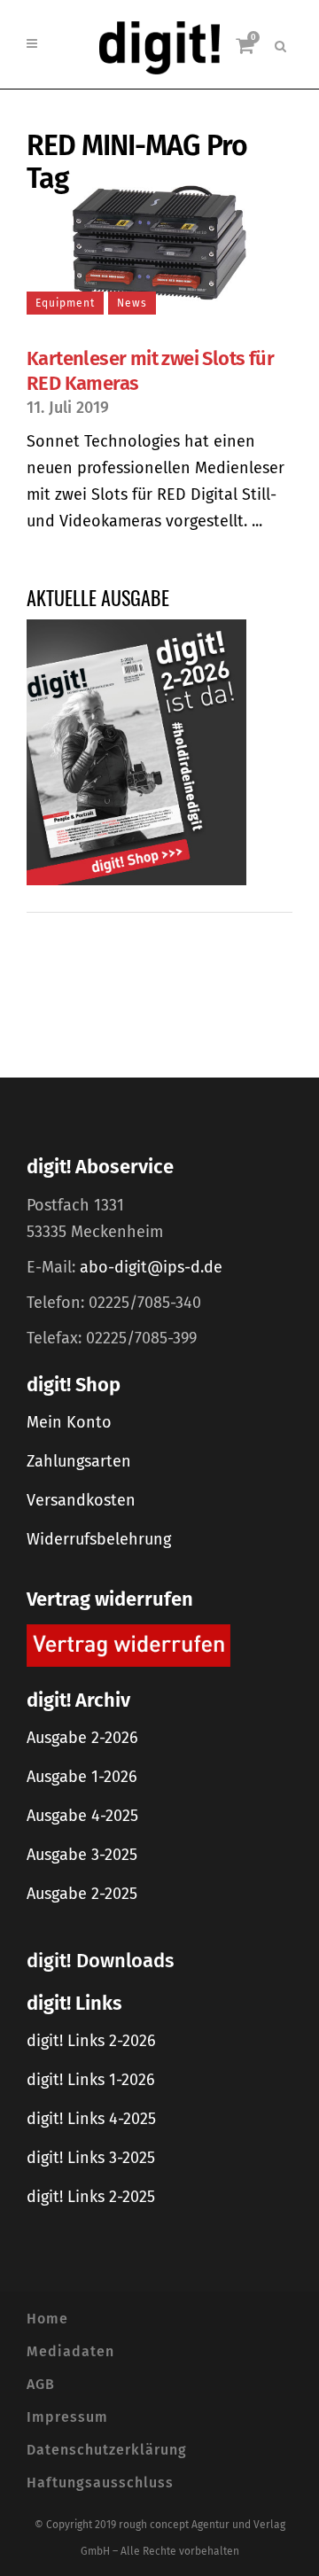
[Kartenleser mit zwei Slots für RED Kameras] (159, 242)
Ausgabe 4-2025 (82, 1816)
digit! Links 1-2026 (91, 2080)
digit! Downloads (100, 1961)
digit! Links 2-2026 (91, 2041)
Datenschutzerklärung (107, 2450)
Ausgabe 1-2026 (82, 1777)
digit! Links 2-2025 (91, 2197)
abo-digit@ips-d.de (151, 1267)
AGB (41, 2384)
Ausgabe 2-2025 (82, 1894)
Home (47, 2319)
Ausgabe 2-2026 (82, 1738)
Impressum (67, 2417)
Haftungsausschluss (100, 2483)
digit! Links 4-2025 (91, 2119)
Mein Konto (69, 1422)
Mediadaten (70, 2351)
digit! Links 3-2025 (91, 2158)
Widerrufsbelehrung (99, 1539)
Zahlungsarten (79, 1461)
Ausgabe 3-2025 (82, 1855)
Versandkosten (81, 1500)
